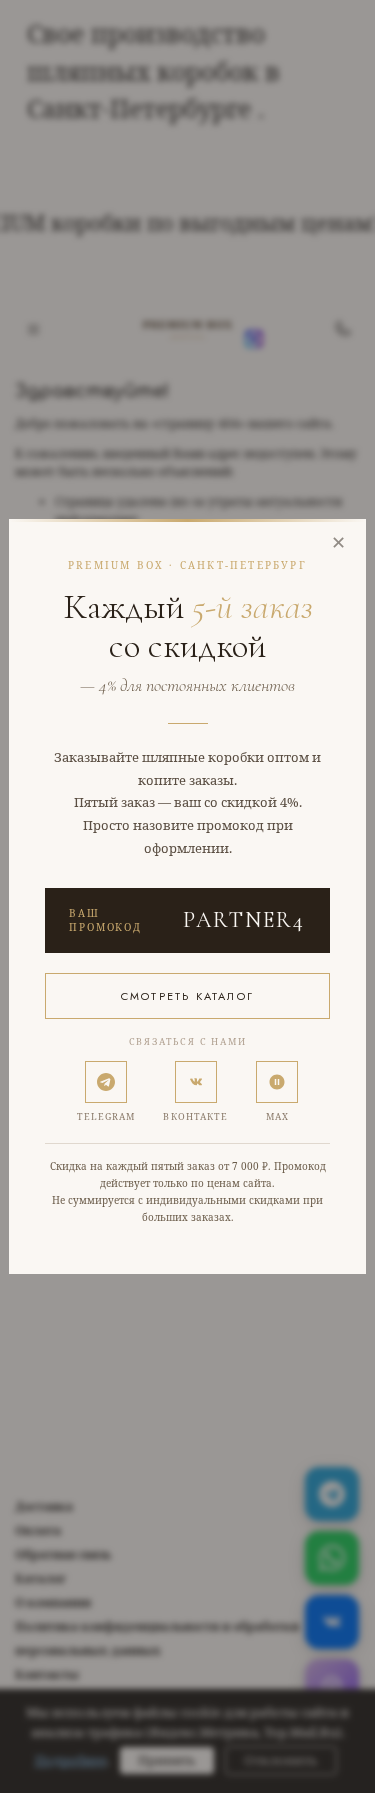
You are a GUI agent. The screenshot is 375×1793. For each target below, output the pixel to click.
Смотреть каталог (187, 996)
